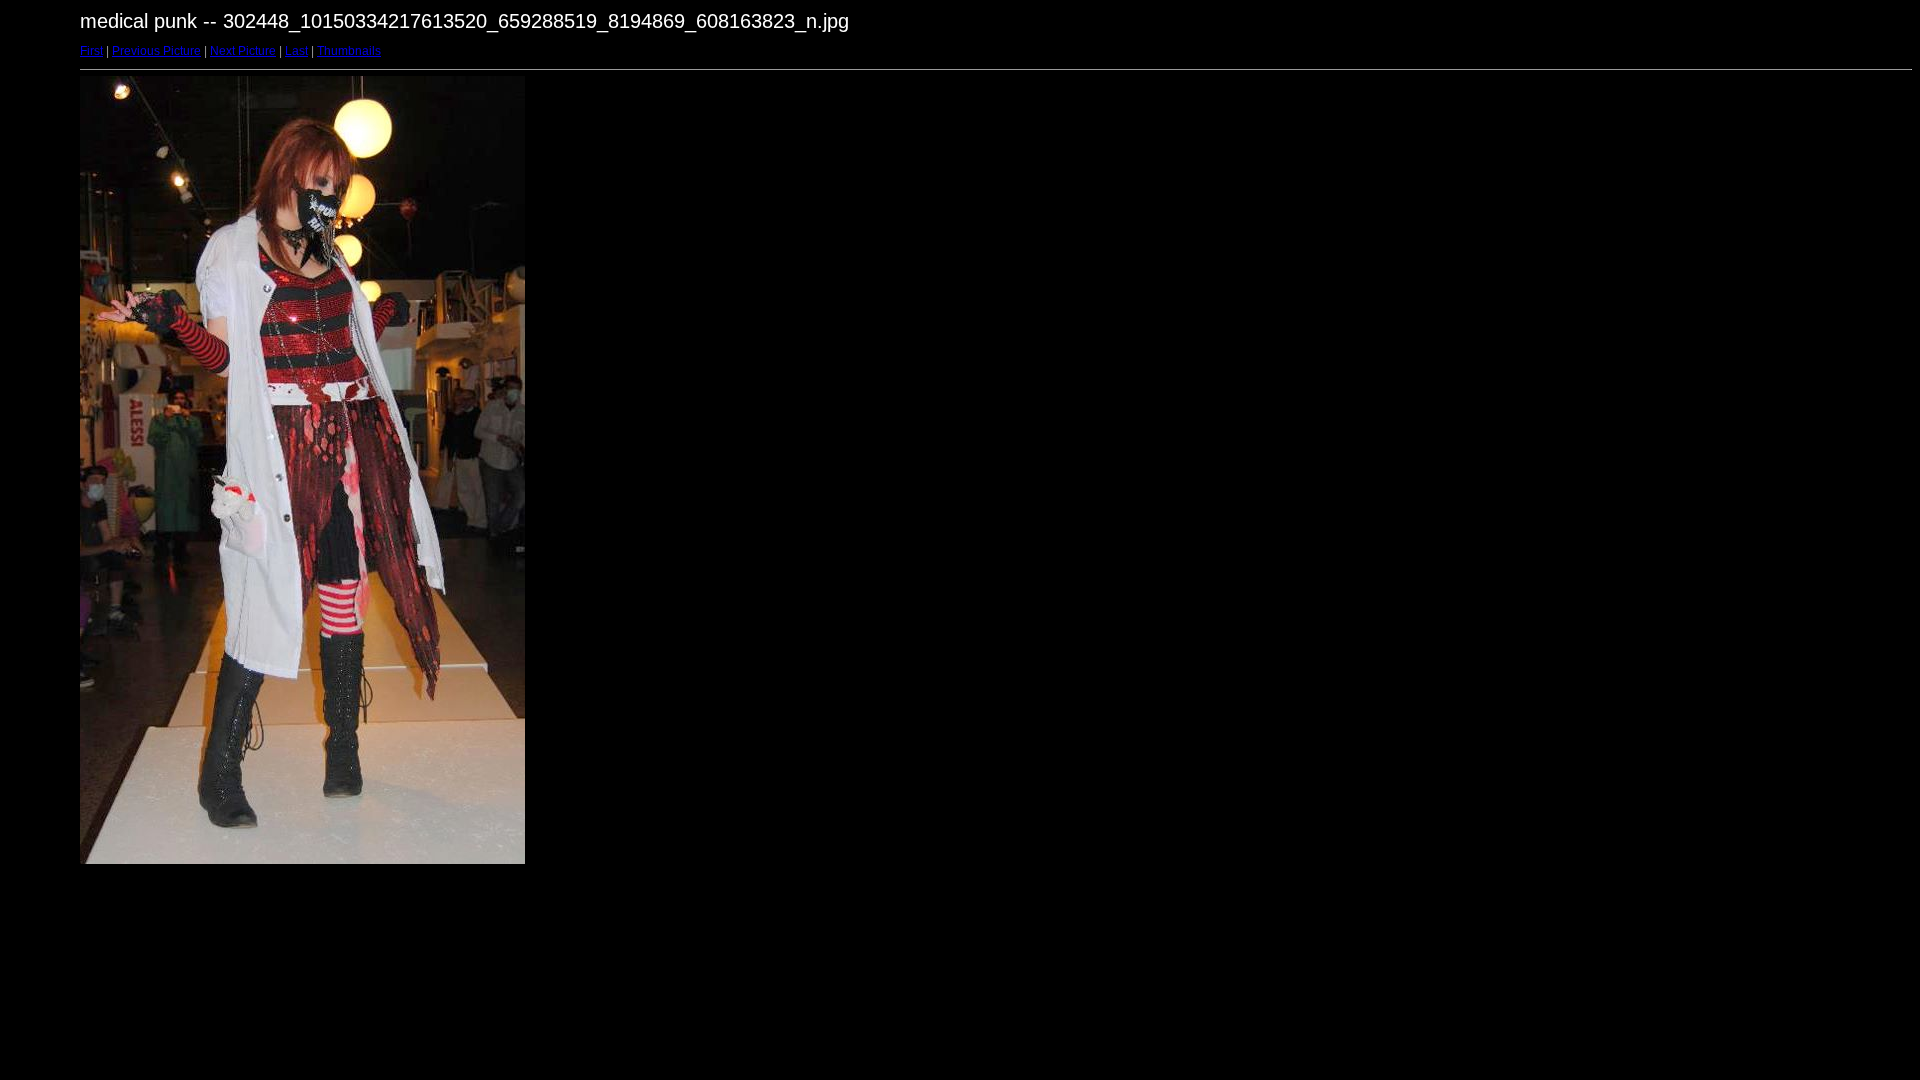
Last (296, 51)
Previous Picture (156, 51)
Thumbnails (349, 51)
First (91, 51)
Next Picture (243, 51)
